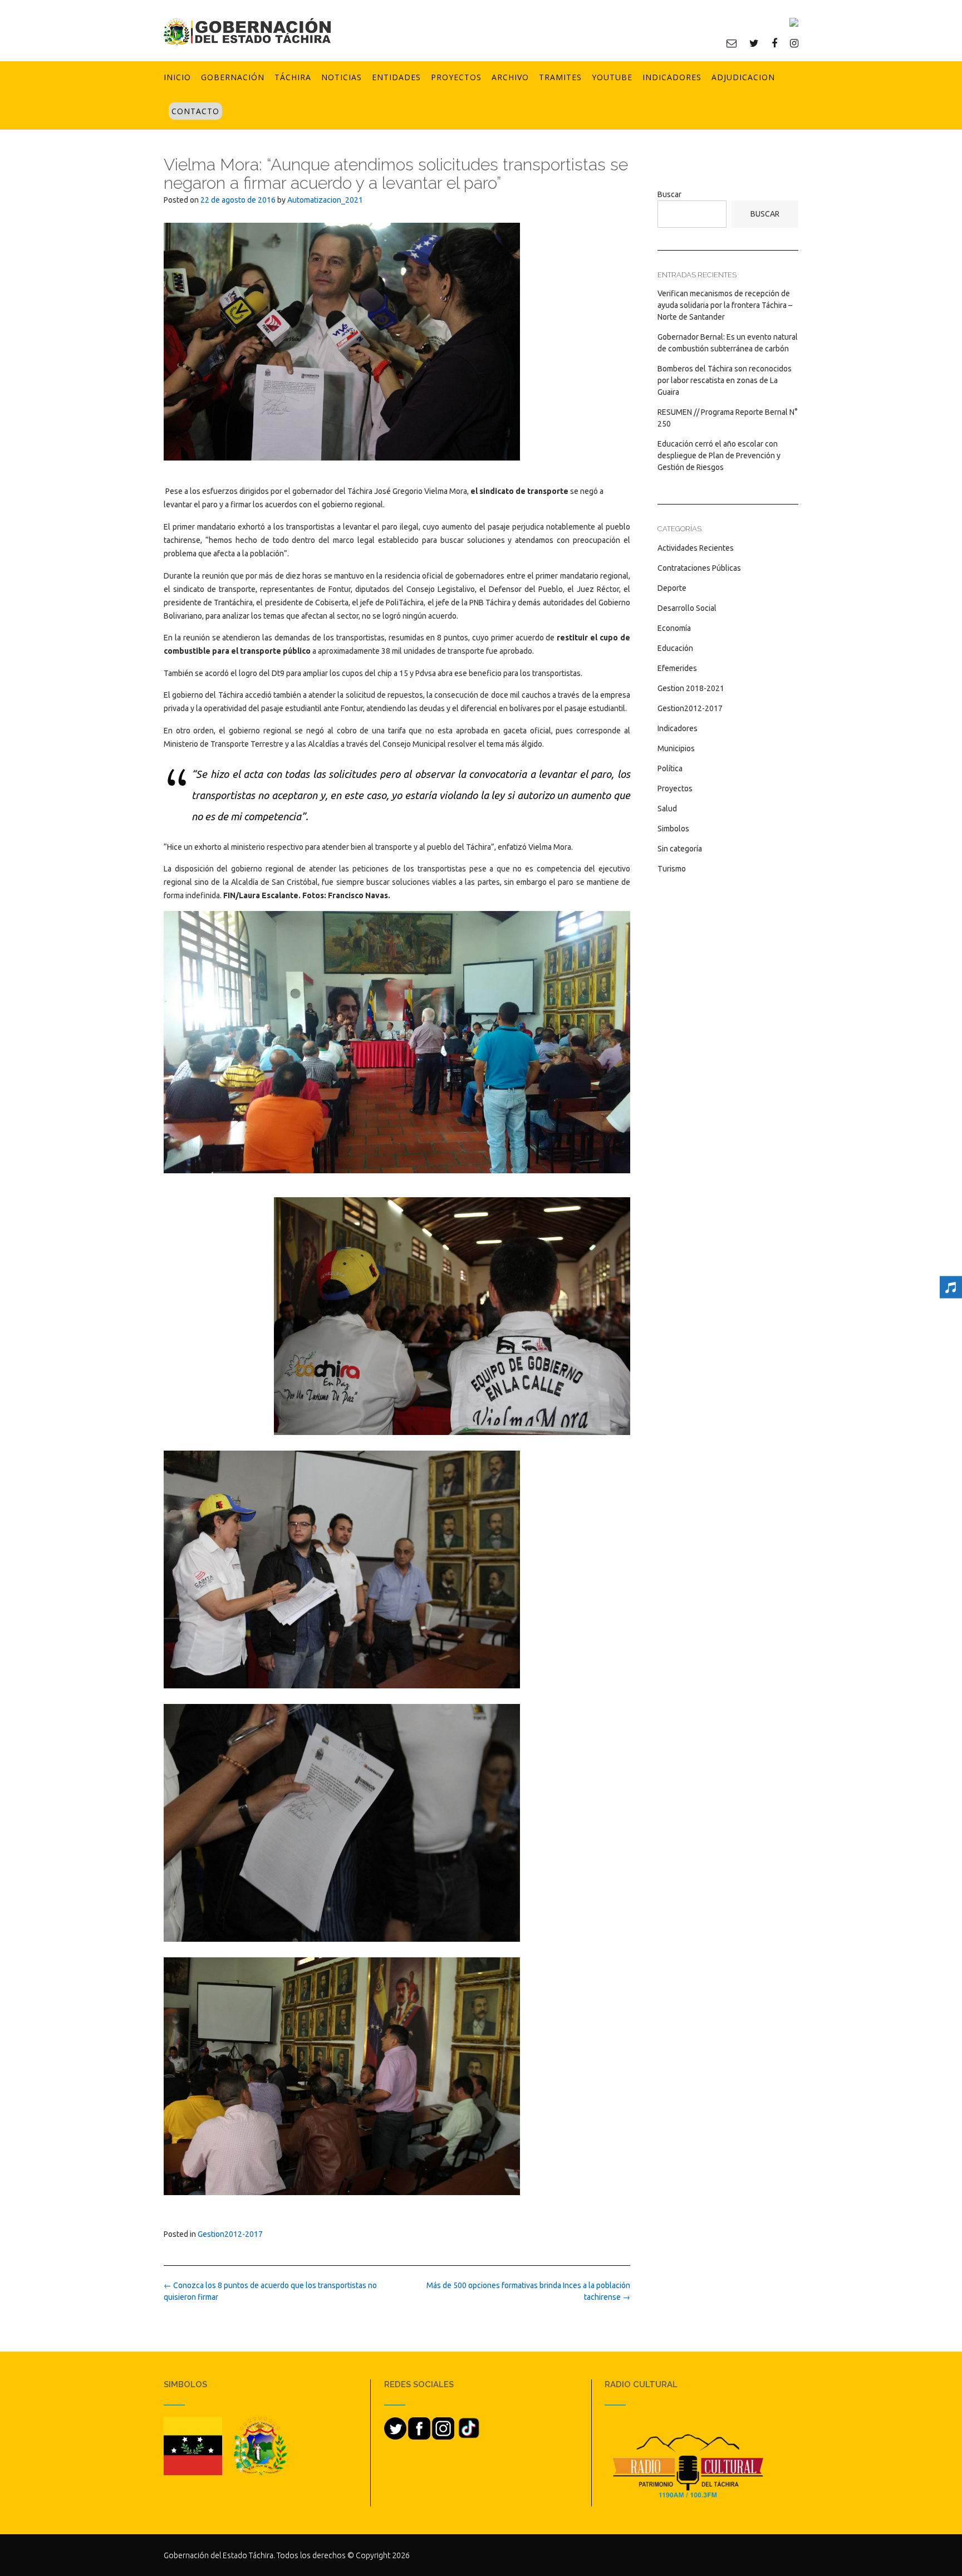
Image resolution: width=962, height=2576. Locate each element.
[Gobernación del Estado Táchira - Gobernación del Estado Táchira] (247, 31)
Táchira (293, 77)
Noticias (342, 77)
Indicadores (672, 77)
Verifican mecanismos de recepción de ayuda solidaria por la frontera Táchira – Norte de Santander (725, 305)
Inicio (177, 77)
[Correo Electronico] (732, 43)
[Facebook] (774, 43)
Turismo (672, 869)
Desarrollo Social (687, 608)
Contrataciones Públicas (699, 568)
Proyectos (456, 77)
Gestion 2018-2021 (691, 688)
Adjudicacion (743, 77)
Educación (675, 648)
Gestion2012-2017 (230, 2234)
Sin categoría (680, 849)
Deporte (672, 588)
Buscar (669, 194)
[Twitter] (754, 43)
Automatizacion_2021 (325, 200)
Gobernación (233, 77)
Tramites (560, 77)
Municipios (676, 748)
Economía (674, 628)
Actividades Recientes (696, 548)
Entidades (396, 77)
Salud (667, 809)
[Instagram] (794, 43)
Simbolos (673, 829)
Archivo (510, 77)
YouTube (612, 77)
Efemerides (677, 668)
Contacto (195, 111)
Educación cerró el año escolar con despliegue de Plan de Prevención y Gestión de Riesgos (719, 456)
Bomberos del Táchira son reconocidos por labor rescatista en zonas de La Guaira (725, 380)
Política (670, 768)
